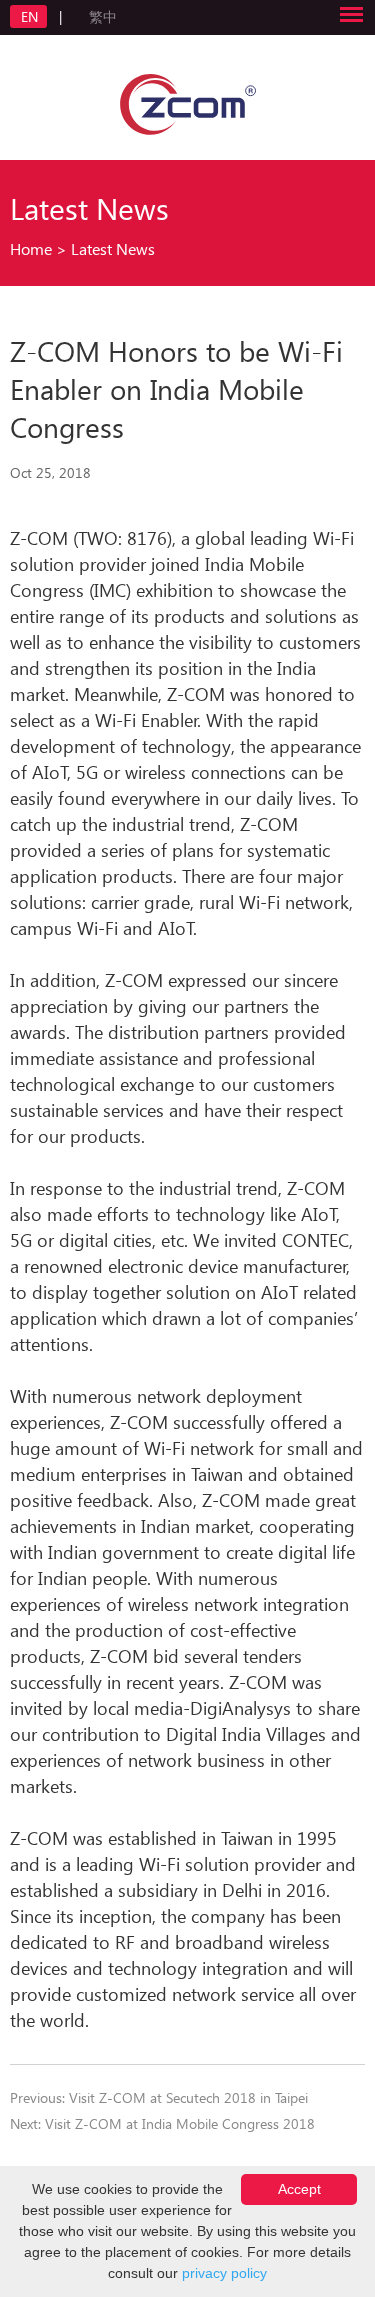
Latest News (113, 248)
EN (31, 16)
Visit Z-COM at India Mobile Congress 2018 (180, 2123)
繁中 (103, 16)
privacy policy (224, 2273)
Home (31, 248)
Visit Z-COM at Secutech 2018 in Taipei (188, 2097)
